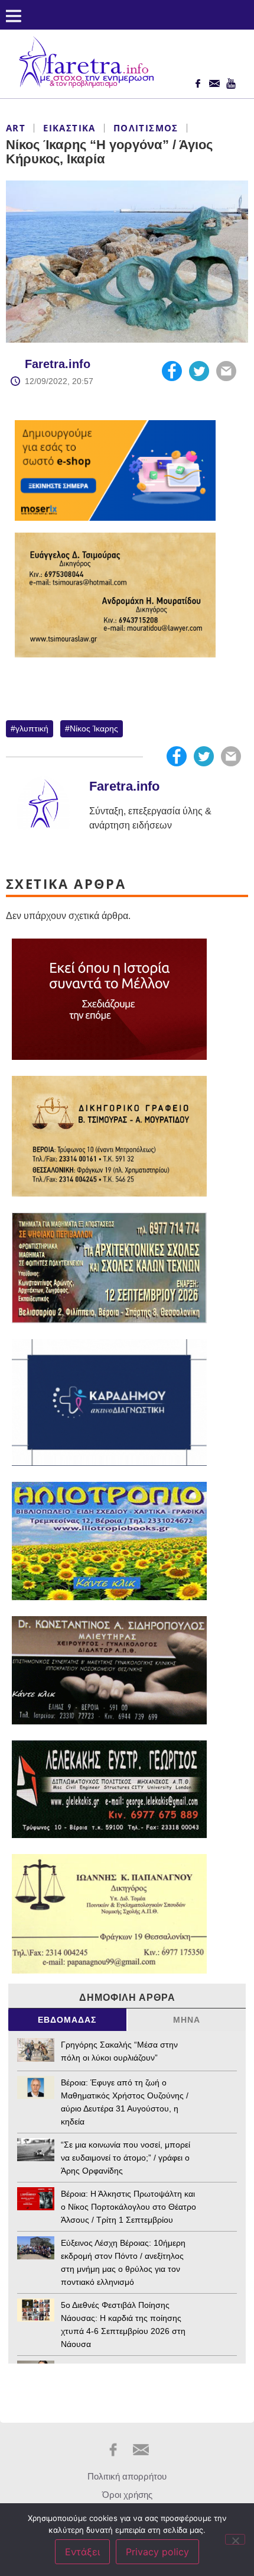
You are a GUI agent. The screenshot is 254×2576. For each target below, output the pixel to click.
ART (16, 128)
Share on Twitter (199, 371)
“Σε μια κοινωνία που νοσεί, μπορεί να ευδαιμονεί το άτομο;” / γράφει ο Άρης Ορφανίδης (127, 2158)
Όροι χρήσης (127, 2495)
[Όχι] (235, 2539)
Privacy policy (157, 2552)
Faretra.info (58, 364)
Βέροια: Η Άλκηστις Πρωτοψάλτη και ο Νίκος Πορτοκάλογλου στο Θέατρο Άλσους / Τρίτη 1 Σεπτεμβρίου (128, 2207)
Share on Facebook (172, 371)
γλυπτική (32, 728)
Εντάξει (82, 2552)
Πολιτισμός (146, 128)
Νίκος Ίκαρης (94, 728)
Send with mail (226, 371)
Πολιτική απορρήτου (127, 2476)
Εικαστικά (69, 128)
